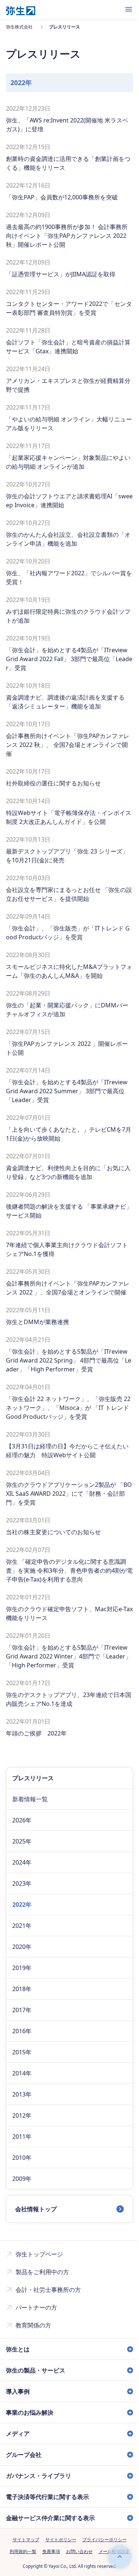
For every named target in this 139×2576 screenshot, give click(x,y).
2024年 (22, 1862)
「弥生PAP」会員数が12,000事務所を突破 (62, 197)
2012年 (22, 2115)
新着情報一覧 (30, 1799)
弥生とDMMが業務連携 (37, 1322)
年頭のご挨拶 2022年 (36, 1733)
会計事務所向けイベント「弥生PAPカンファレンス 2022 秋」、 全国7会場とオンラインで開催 (68, 745)
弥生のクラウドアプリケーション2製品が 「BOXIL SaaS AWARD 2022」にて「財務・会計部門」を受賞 (69, 1494)
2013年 (22, 2094)
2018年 (22, 1989)
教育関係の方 (33, 2325)
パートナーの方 (36, 2307)
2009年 (22, 2179)
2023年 (22, 1883)
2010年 (22, 2158)
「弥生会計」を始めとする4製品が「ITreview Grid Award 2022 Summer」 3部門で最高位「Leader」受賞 (67, 1091)
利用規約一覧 (20, 2560)
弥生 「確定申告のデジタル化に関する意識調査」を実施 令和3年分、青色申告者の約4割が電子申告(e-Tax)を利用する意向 (69, 1570)
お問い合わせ (76, 2560)
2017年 (22, 2010)
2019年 (22, 1968)
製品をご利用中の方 (42, 2272)
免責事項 (48, 2560)
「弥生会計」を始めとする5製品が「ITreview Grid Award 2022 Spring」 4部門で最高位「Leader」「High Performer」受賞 (69, 1360)
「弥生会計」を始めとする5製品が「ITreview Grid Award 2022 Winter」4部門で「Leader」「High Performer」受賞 (69, 1656)
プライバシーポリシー (102, 2548)
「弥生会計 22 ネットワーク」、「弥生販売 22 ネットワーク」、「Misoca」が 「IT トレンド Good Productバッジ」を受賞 (68, 1408)
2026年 (22, 1820)
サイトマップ (23, 2548)
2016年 (22, 2031)
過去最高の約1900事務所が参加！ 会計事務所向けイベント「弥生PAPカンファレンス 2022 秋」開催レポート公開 (67, 236)
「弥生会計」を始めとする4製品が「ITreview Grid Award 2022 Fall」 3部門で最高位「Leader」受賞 (69, 659)
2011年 (22, 2136)
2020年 (22, 1947)
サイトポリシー (58, 2548)
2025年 (22, 1841)
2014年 (22, 2073)
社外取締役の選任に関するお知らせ (53, 783)
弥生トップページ (39, 2254)
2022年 (22, 1905)
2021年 (22, 1926)
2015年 (22, 2052)
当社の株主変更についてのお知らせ (53, 1532)
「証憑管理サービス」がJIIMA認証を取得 (61, 274)
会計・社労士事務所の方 (48, 2290)
